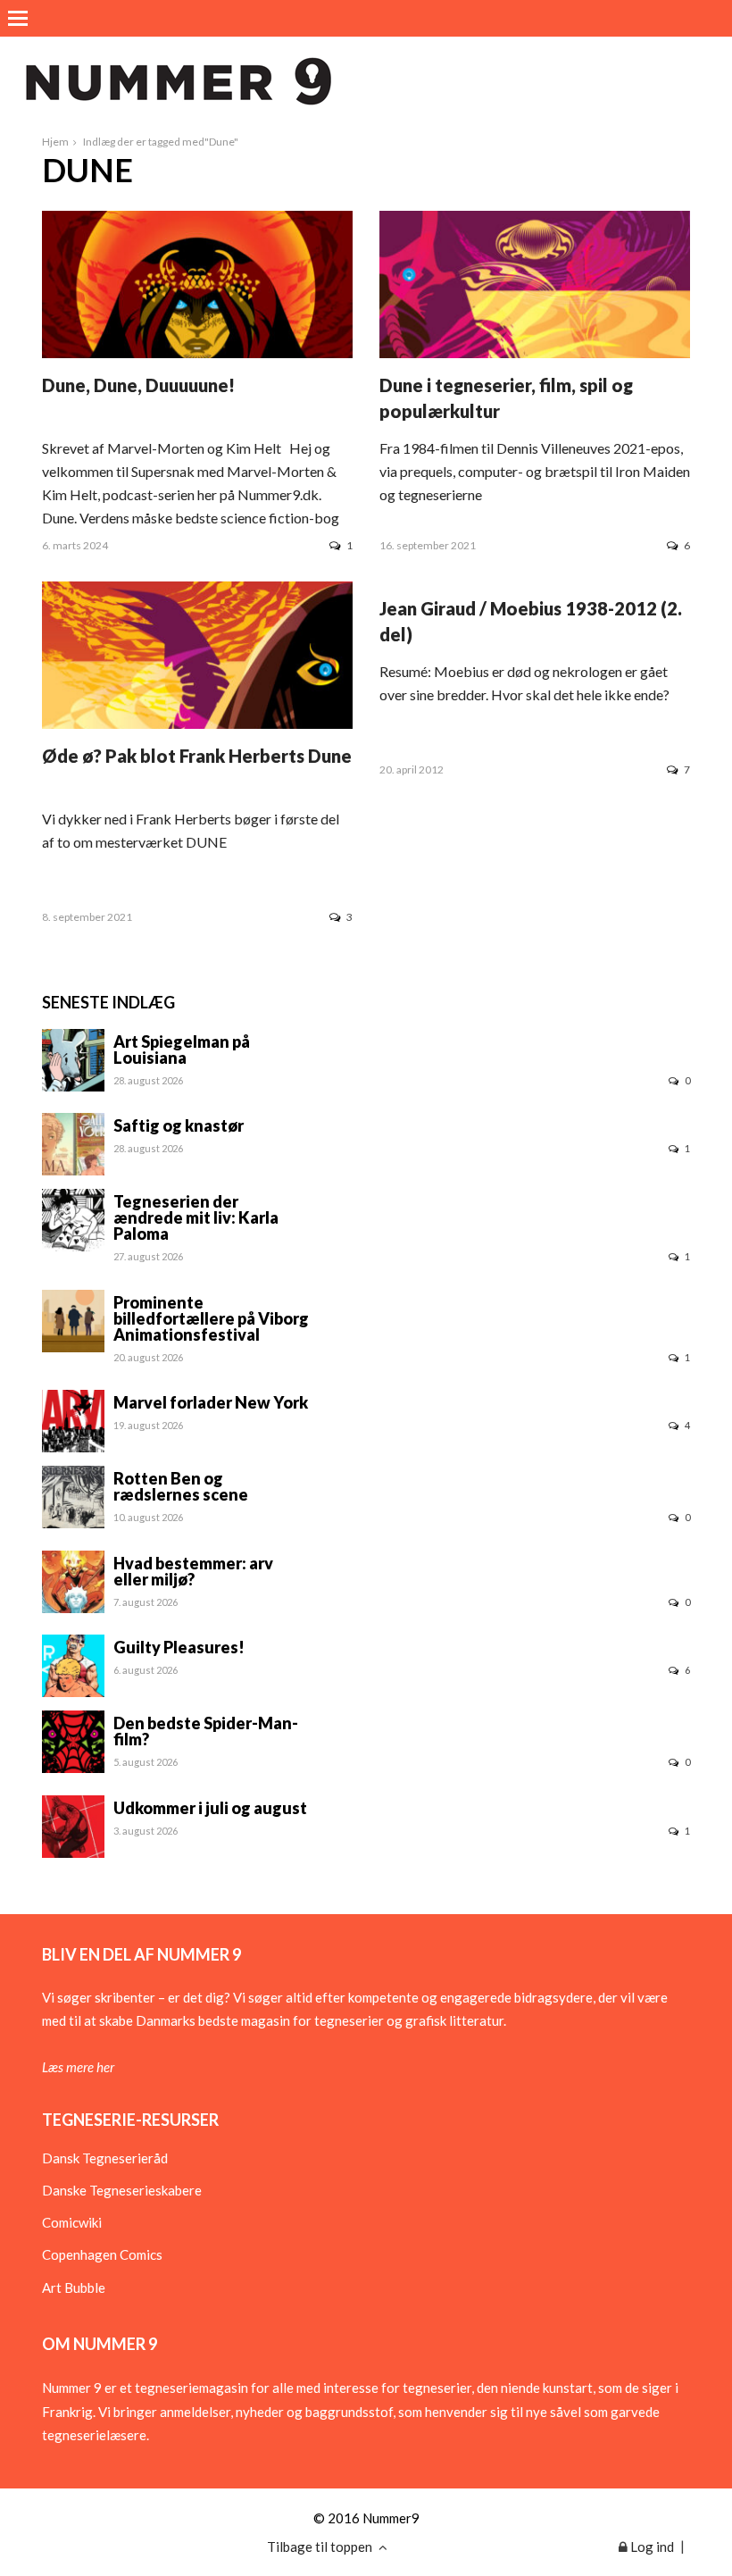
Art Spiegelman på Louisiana (182, 1050)
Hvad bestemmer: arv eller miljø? (193, 1571)
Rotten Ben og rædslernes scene (181, 1486)
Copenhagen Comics (102, 2254)
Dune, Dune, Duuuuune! (138, 385)
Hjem (55, 142)
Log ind (651, 2547)
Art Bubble (74, 2287)
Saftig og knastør (179, 1125)
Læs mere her (78, 2067)
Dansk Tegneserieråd (105, 2158)
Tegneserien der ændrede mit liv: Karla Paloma (196, 1217)
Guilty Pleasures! (179, 1647)
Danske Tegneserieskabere (122, 2190)
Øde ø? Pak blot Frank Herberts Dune (197, 756)
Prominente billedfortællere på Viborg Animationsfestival (211, 1318)
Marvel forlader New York (211, 1402)
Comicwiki (72, 2222)
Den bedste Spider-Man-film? (206, 1731)
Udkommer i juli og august (210, 1808)
